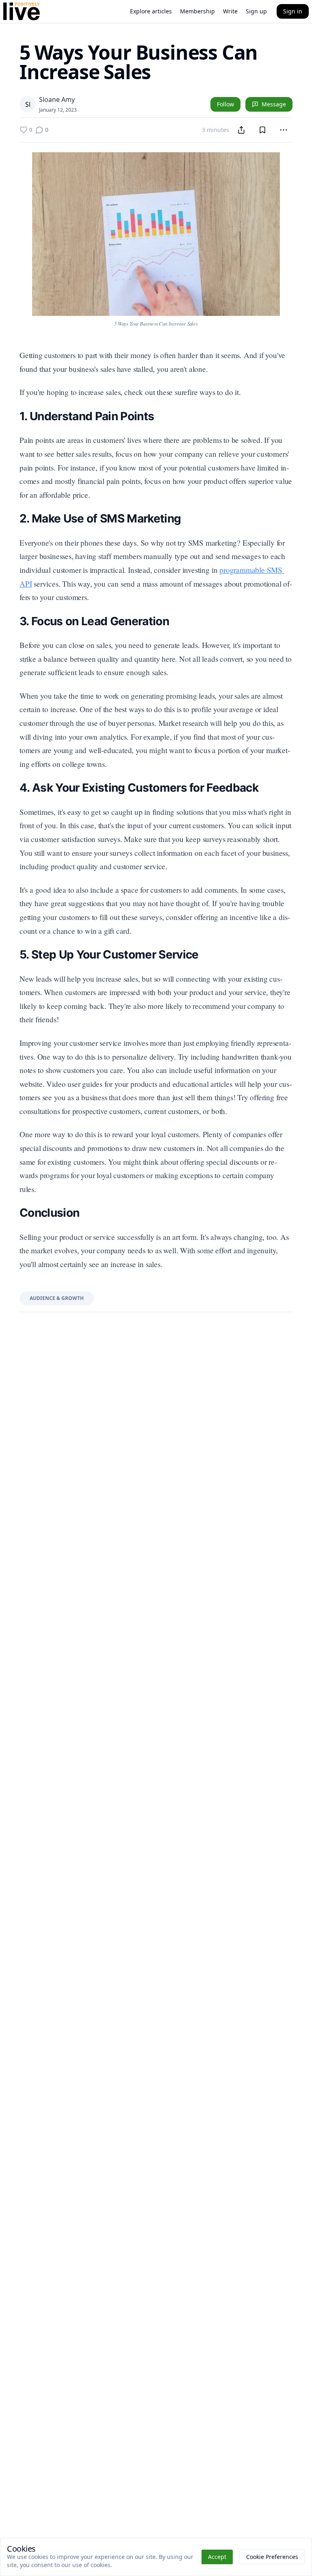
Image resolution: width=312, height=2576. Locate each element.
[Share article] (241, 130)
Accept (217, 2557)
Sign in (293, 11)
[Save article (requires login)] (262, 130)
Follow (225, 104)
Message (274, 104)
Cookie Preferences (272, 2557)
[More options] (284, 130)
